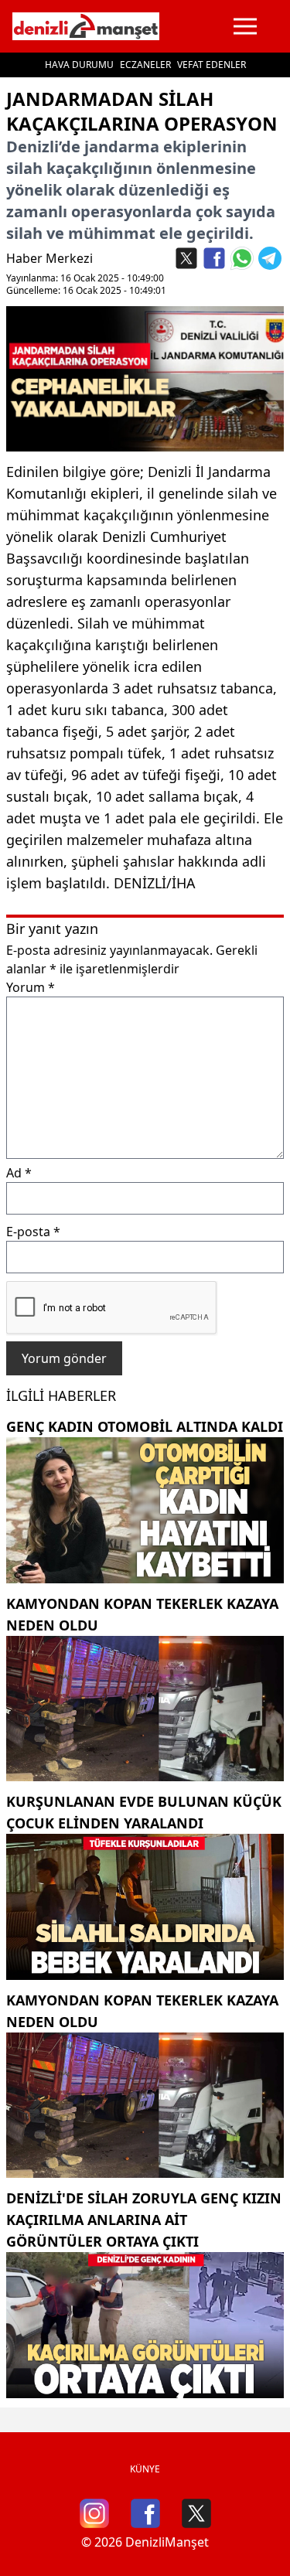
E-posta (33, 1232)
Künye (145, 2469)
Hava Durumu (79, 65)
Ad (19, 1173)
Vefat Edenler (212, 65)
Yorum (31, 987)
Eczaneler (145, 65)
